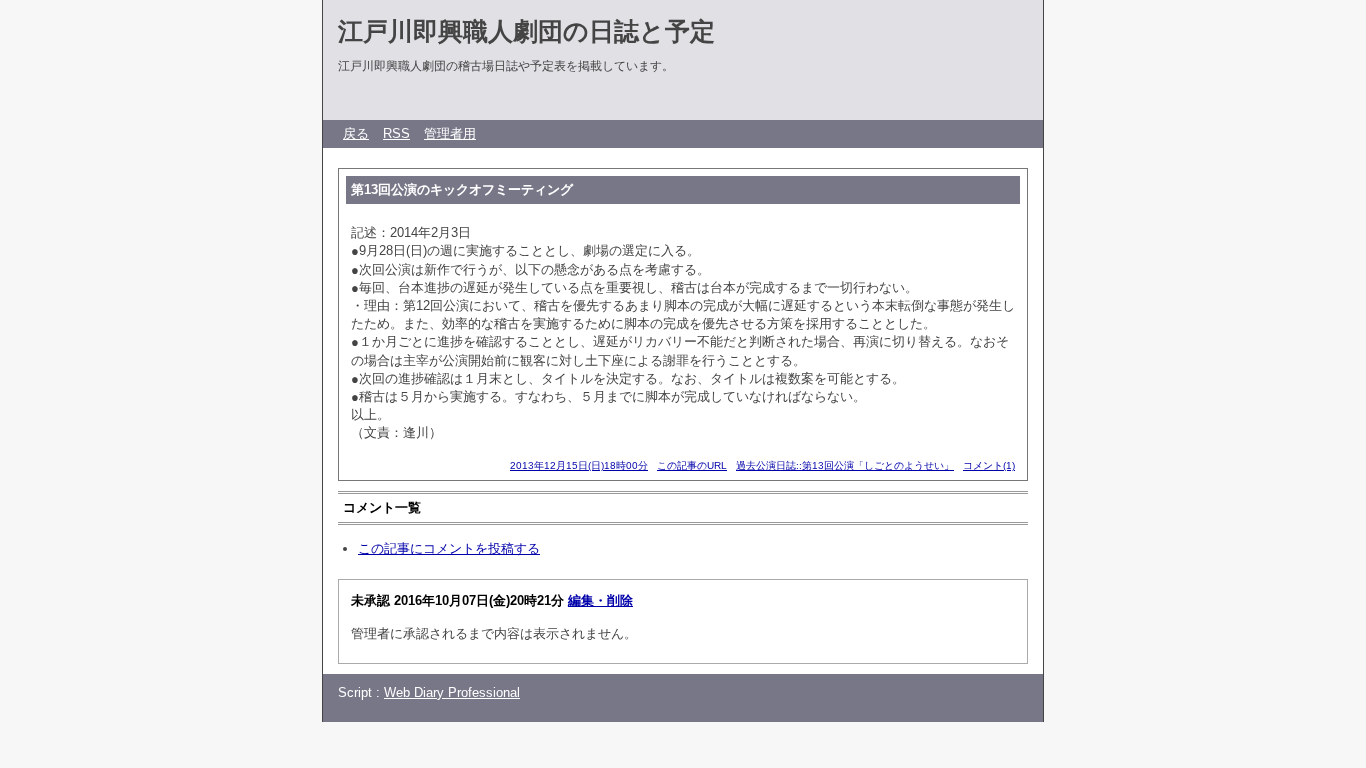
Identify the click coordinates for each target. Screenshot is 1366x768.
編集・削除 (600, 600)
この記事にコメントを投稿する (449, 548)
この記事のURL (692, 465)
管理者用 (450, 133)
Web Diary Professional (452, 692)
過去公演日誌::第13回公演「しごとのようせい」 (845, 465)
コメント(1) (989, 465)
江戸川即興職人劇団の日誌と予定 (526, 31)
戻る (356, 133)
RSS (396, 133)
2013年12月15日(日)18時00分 (579, 465)
